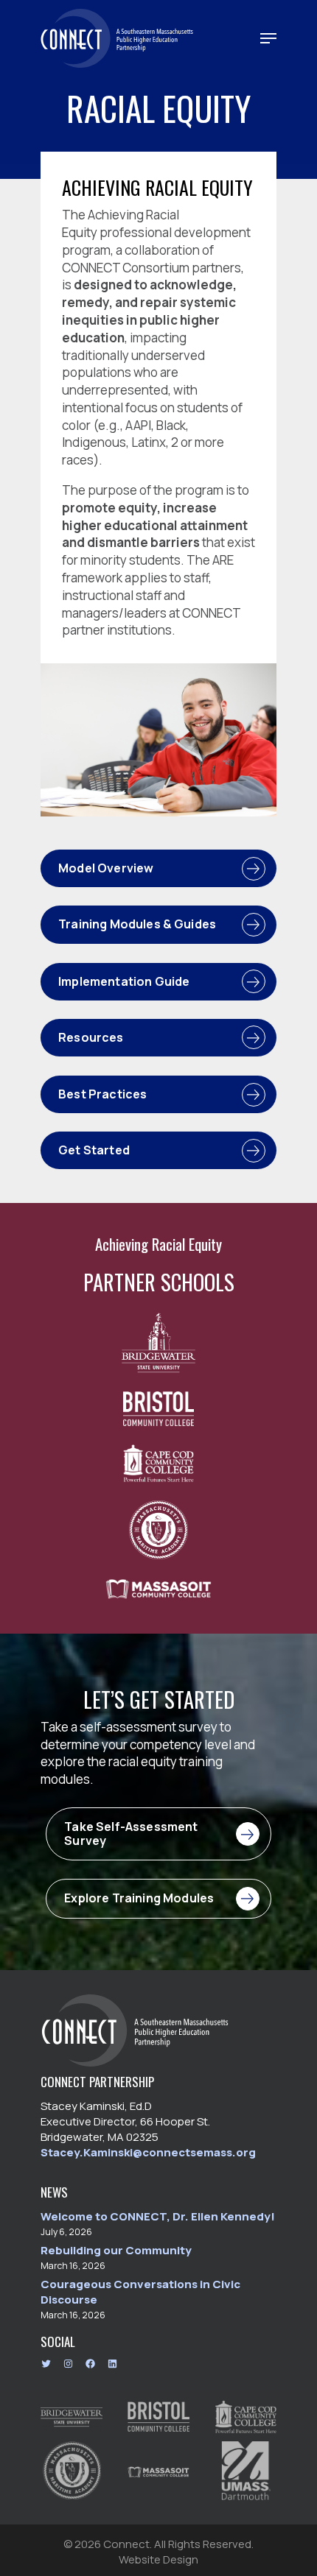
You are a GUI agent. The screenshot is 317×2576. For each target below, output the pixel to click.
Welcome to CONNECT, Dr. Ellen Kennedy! (158, 2216)
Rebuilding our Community (116, 2250)
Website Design (158, 2559)
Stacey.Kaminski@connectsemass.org (148, 2152)
